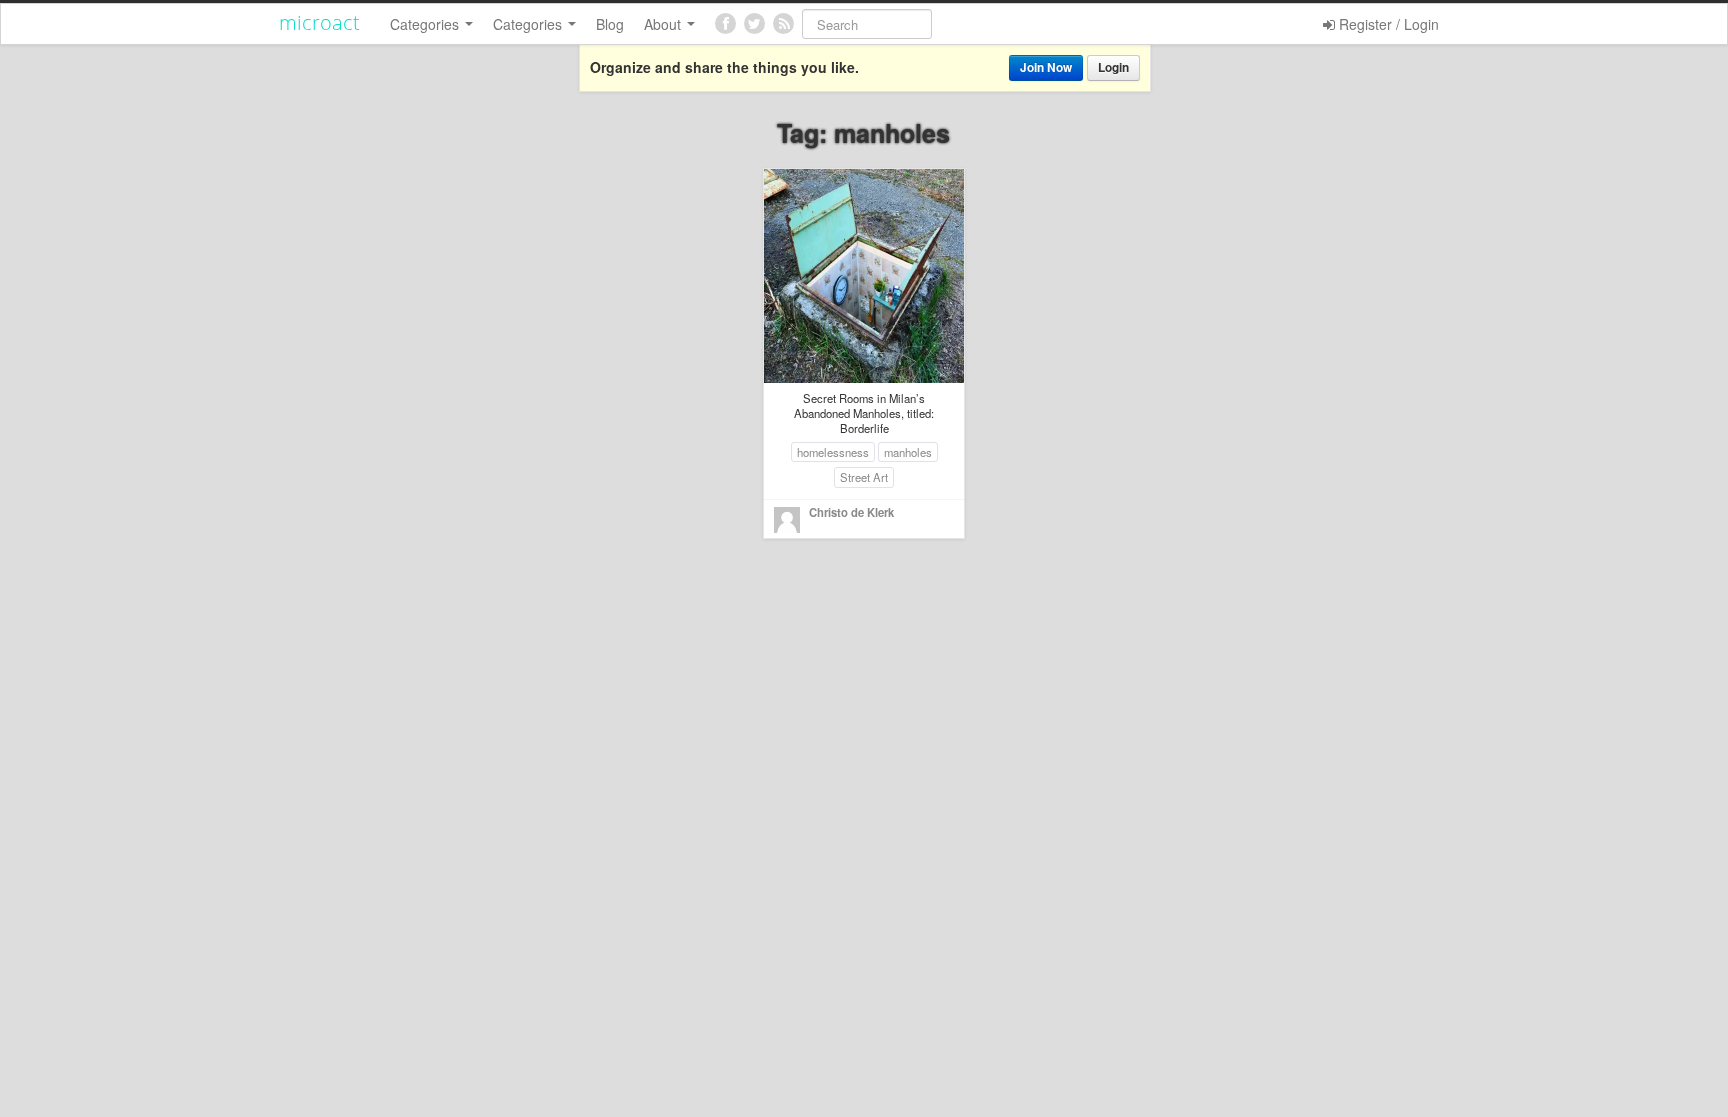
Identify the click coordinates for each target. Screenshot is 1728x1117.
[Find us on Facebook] (725, 23)
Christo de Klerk (851, 512)
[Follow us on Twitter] (754, 23)
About (664, 24)
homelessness (833, 452)
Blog (610, 24)
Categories (426, 24)
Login (1113, 67)
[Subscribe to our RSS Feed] (783, 23)
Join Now (1046, 67)
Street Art (864, 477)
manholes (908, 452)
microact (319, 22)
